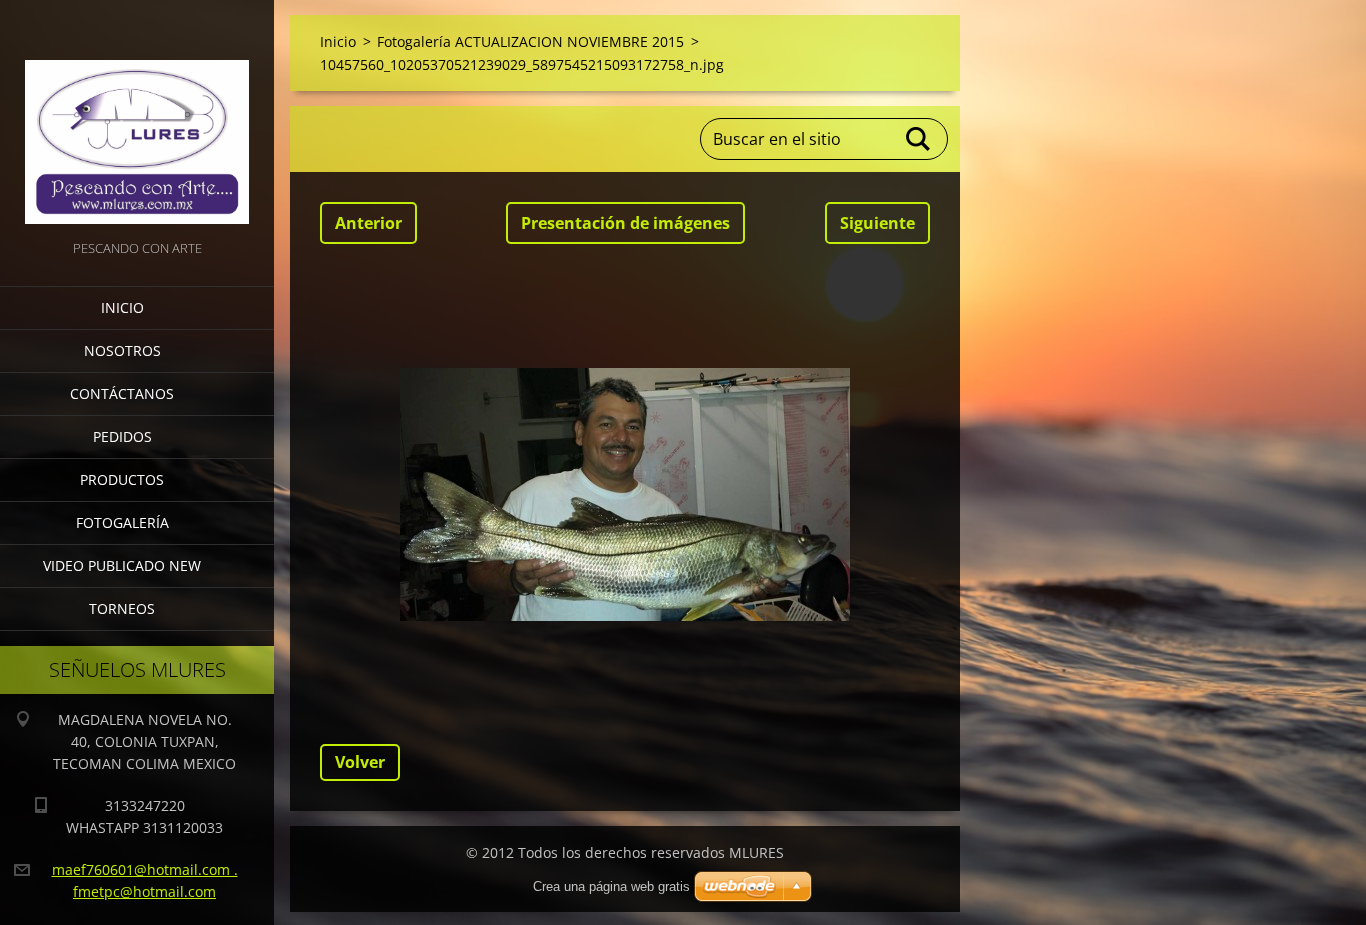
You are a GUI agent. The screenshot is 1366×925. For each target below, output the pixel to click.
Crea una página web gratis (611, 886)
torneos (122, 608)
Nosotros (122, 350)
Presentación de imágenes (625, 223)
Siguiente (877, 223)
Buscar (919, 139)
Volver (360, 762)
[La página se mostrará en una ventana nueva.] (625, 494)
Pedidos (122, 436)
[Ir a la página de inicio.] (137, 118)
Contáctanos (122, 393)
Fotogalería (122, 522)
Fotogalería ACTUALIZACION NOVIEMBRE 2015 (530, 41)
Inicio (122, 307)
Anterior (368, 223)
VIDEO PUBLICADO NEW (122, 565)
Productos (122, 479)
